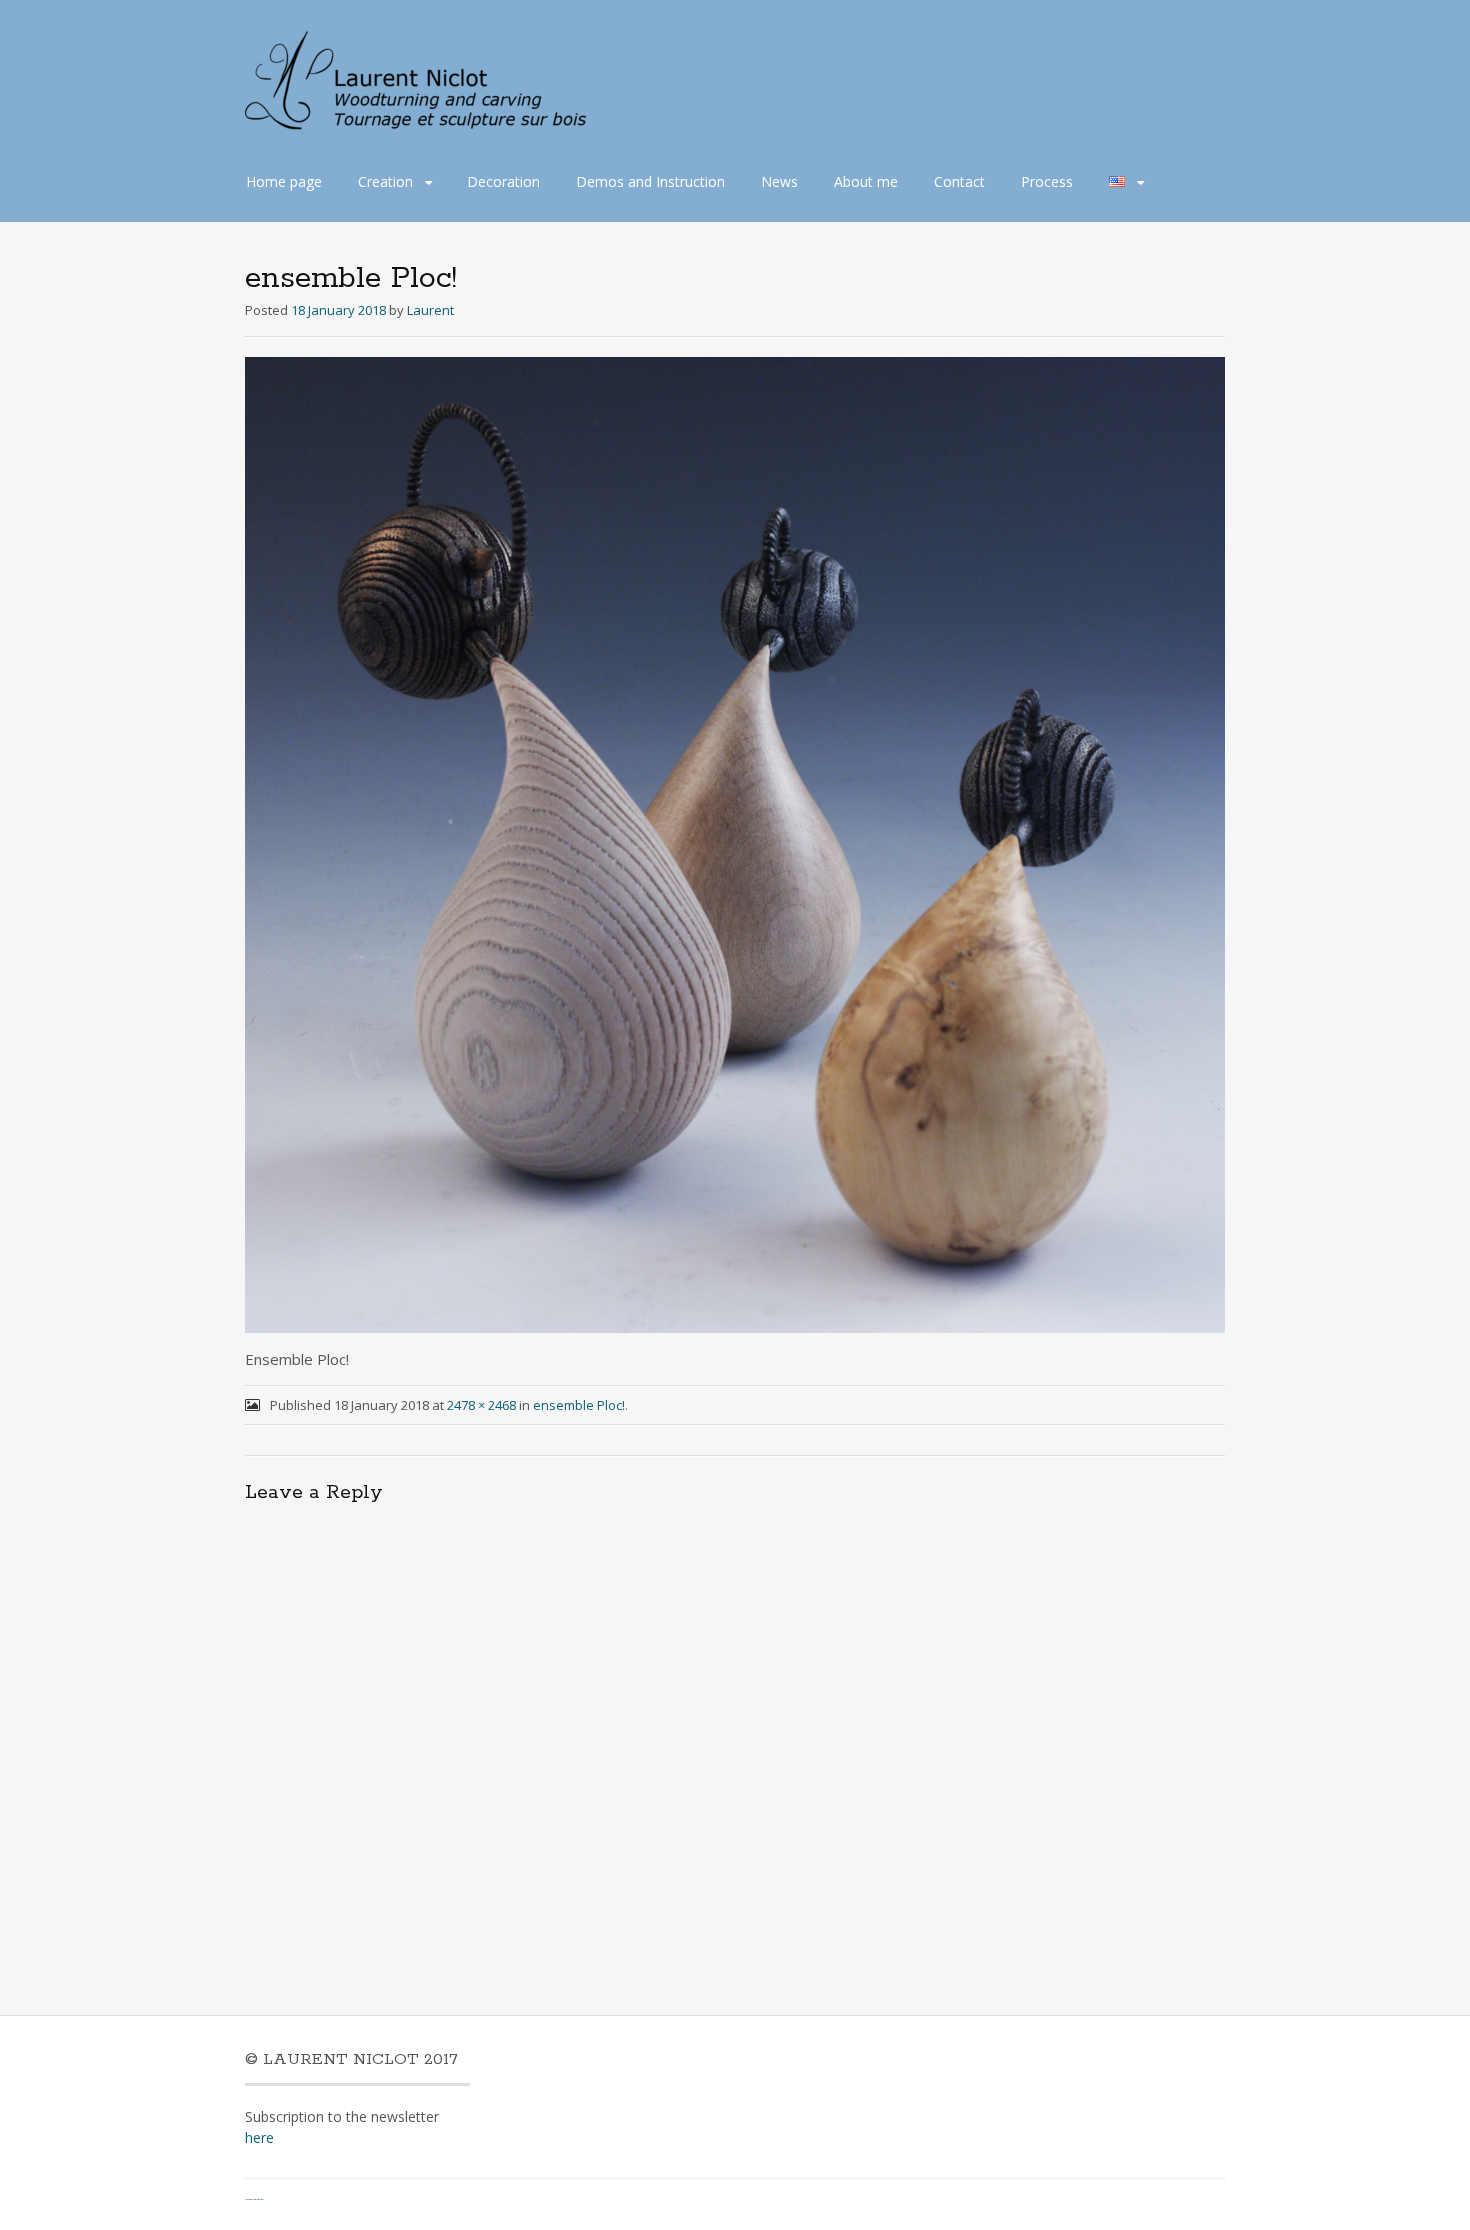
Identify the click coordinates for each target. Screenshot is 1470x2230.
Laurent (430, 310)
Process (1047, 181)
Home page (284, 181)
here (259, 2137)
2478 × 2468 (481, 1405)
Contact (959, 181)
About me (866, 181)
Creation (385, 181)
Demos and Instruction (650, 181)
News (779, 181)
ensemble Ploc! (579, 1405)
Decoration (503, 181)
